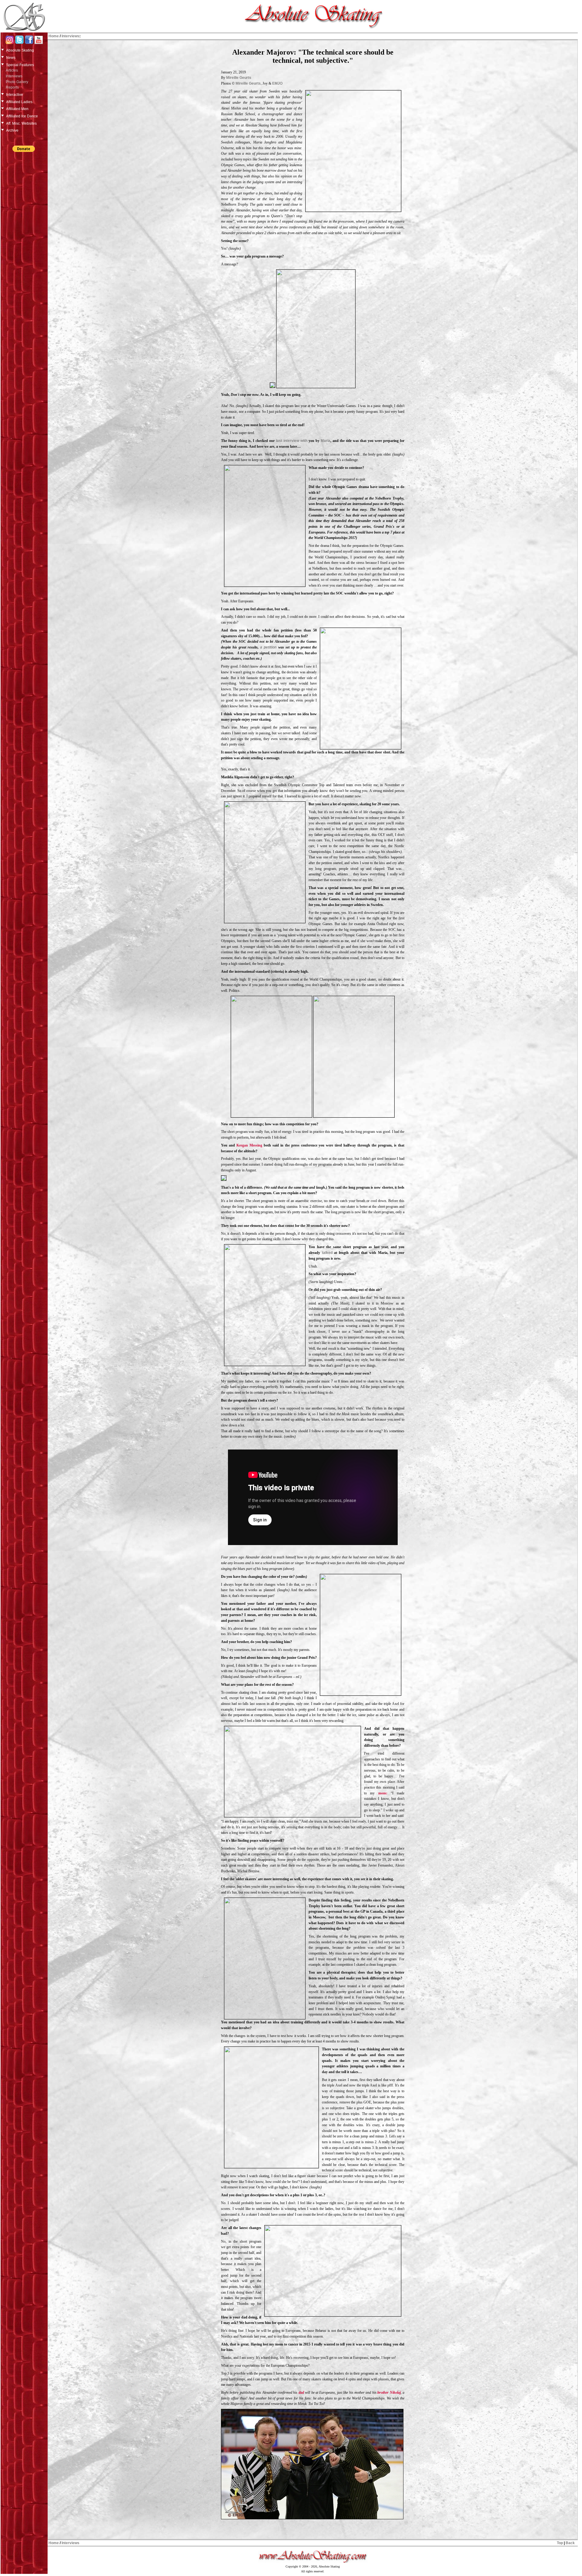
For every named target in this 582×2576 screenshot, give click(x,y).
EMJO (277, 83)
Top (560, 2543)
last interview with (292, 441)
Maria (326, 441)
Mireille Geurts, (249, 83)
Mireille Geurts (239, 78)
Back (570, 2543)
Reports (12, 87)
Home (54, 36)
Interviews (14, 76)
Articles (12, 70)
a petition (268, 647)
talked (327, 1253)
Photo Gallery (17, 82)
